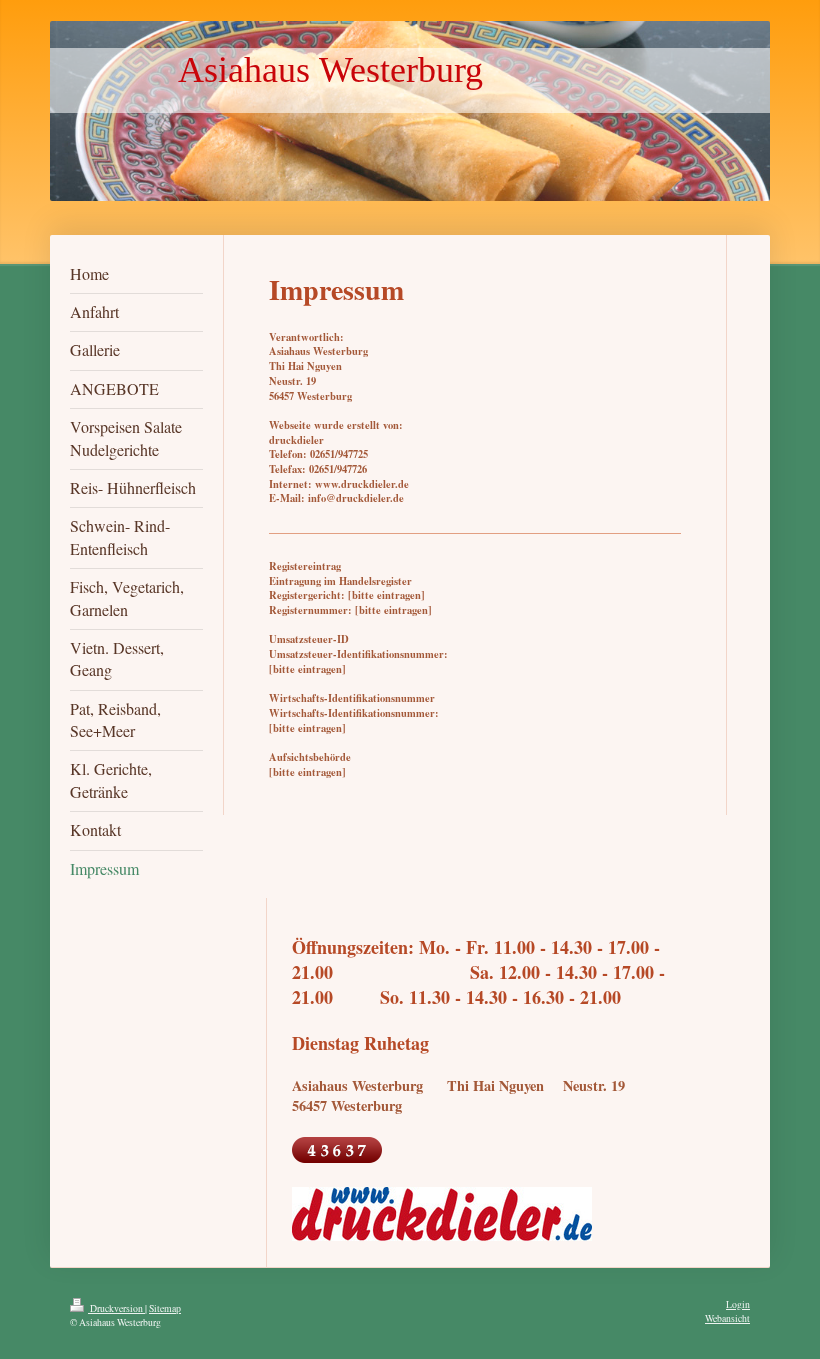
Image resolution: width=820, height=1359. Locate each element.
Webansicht (727, 1318)
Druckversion (116, 1308)
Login (738, 1304)
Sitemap (165, 1308)
